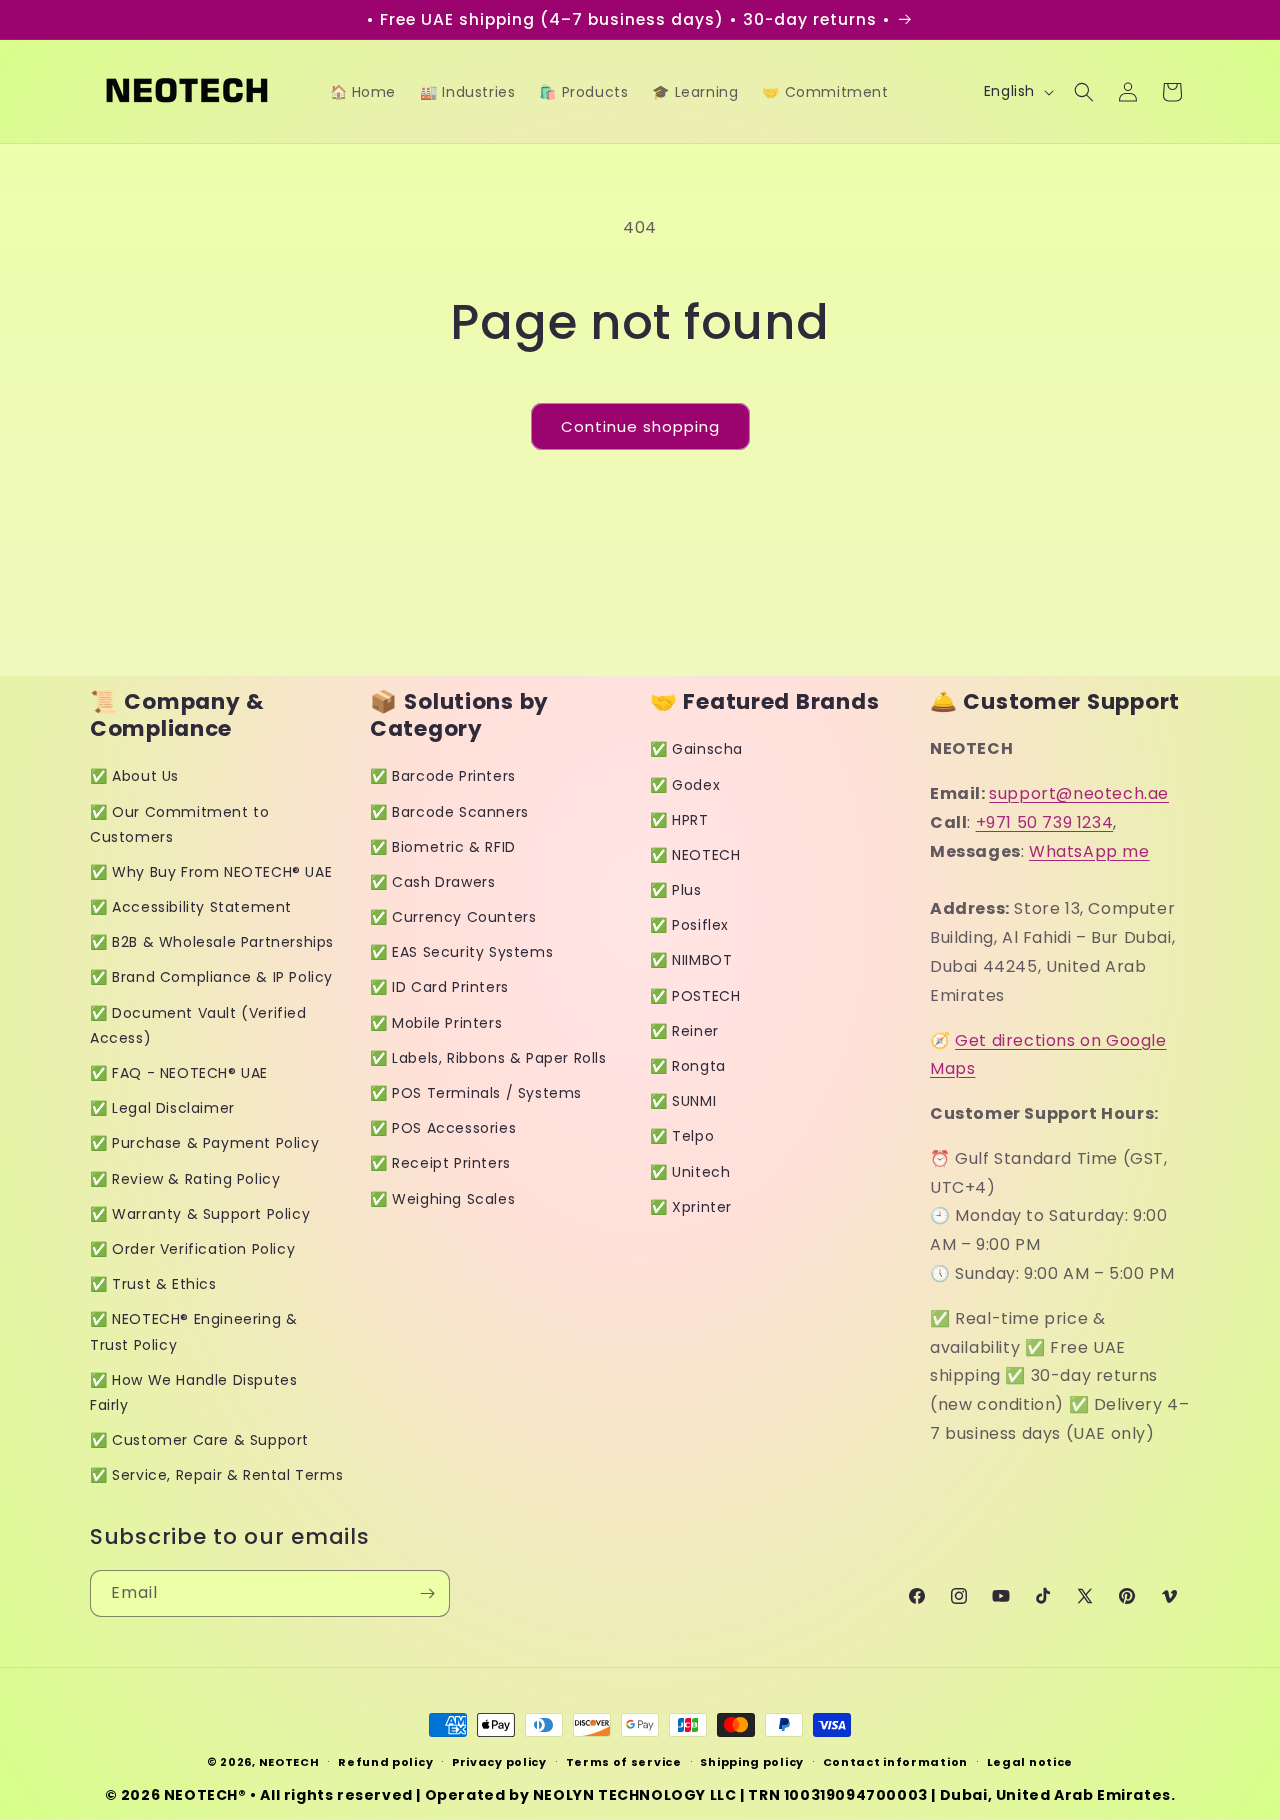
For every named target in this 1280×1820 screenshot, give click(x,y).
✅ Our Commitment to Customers (179, 824)
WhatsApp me (1089, 851)
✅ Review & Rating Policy (185, 1179)
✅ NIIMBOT (691, 960)
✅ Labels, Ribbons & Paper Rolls (488, 1058)
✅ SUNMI (683, 1101)
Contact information (895, 1762)
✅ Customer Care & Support (199, 1440)
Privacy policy (499, 1762)
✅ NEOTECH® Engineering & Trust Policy (193, 1331)
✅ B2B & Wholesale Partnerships (212, 942)
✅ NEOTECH (695, 855)
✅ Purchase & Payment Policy (204, 1143)
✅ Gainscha (696, 749)
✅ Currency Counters (453, 917)
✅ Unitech (690, 1172)
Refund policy (385, 1762)
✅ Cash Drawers (432, 882)
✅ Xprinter (691, 1207)
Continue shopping (640, 426)
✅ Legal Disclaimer (162, 1108)
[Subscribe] (427, 1593)
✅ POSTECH (695, 996)
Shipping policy (752, 1762)
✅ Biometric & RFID (443, 847)
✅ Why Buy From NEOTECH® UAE (211, 872)
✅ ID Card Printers (439, 987)
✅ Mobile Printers (436, 1023)
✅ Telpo (682, 1136)
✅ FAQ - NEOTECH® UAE (179, 1073)
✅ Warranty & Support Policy (200, 1214)
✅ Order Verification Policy (192, 1249)
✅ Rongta (688, 1066)
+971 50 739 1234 (1045, 822)
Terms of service (624, 1762)
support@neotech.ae (1079, 793)
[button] (1084, 92)
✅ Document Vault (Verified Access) (198, 1025)
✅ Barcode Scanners (449, 812)
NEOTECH (289, 1762)
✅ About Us (134, 776)
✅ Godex (685, 785)
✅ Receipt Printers (440, 1163)
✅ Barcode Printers (443, 776)
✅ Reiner (684, 1031)
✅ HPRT (679, 820)
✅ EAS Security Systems (461, 952)
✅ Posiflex (689, 925)
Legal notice (1030, 1762)
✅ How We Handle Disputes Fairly (193, 1392)
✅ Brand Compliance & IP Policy (211, 977)
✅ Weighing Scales (442, 1199)
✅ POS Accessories (443, 1128)
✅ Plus (676, 890)
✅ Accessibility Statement (191, 907)
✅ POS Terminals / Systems (476, 1093)
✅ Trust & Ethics (153, 1284)
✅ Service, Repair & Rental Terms (216, 1475)
